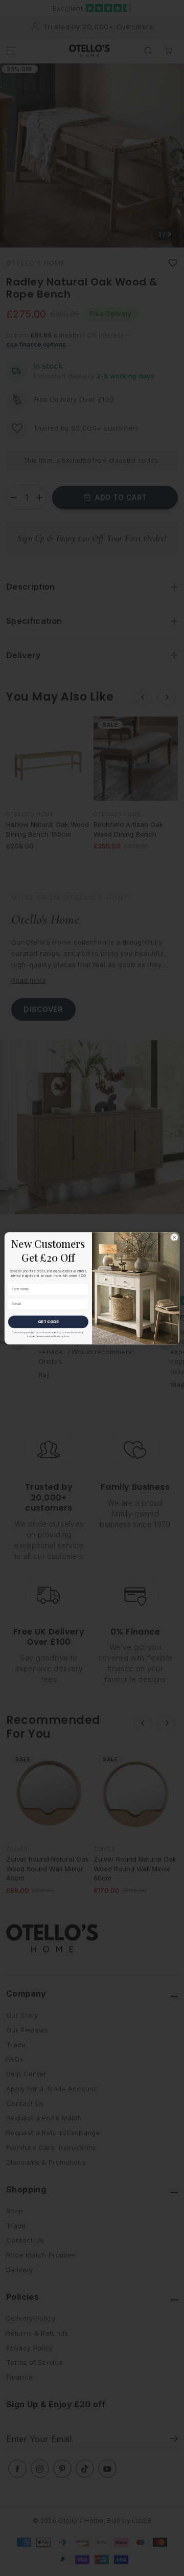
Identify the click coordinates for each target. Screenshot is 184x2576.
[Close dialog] (175, 1237)
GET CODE (48, 1321)
